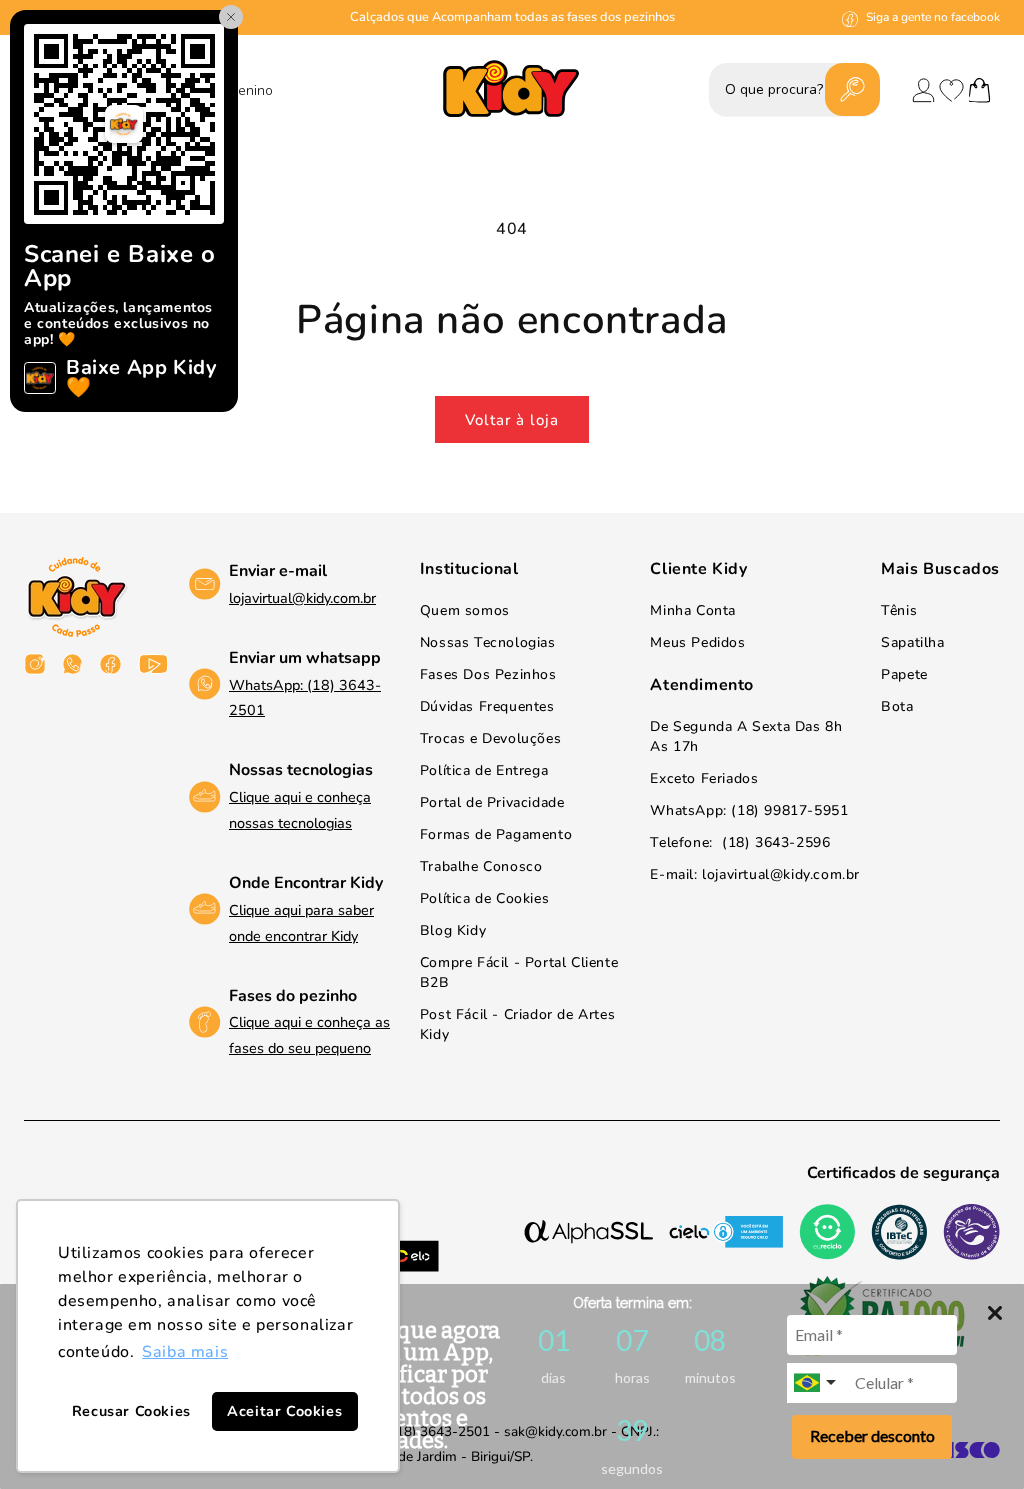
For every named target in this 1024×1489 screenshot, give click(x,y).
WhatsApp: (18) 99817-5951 (749, 810)
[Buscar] (852, 89)
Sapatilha (912, 642)
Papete (904, 674)
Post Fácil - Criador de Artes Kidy (517, 1024)
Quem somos (465, 610)
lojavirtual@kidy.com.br (302, 598)
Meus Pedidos (697, 642)
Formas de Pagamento (496, 834)
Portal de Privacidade (492, 802)
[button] (980, 90)
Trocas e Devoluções (490, 738)
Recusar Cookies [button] (131, 1411)
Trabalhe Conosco (481, 866)
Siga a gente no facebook (933, 17)
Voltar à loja (512, 420)
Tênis (899, 610)
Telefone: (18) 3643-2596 (740, 842)
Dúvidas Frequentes (487, 706)
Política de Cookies (484, 898)
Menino (250, 91)
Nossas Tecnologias (488, 642)
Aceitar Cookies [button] (284, 1411)
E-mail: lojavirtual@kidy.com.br (755, 874)
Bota (897, 706)
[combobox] (817, 1383)
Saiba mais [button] (185, 1352)
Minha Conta (693, 610)
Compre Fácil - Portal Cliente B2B (519, 972)
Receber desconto (872, 1435)
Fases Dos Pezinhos (488, 674)
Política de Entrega (484, 770)
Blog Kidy (453, 930)
